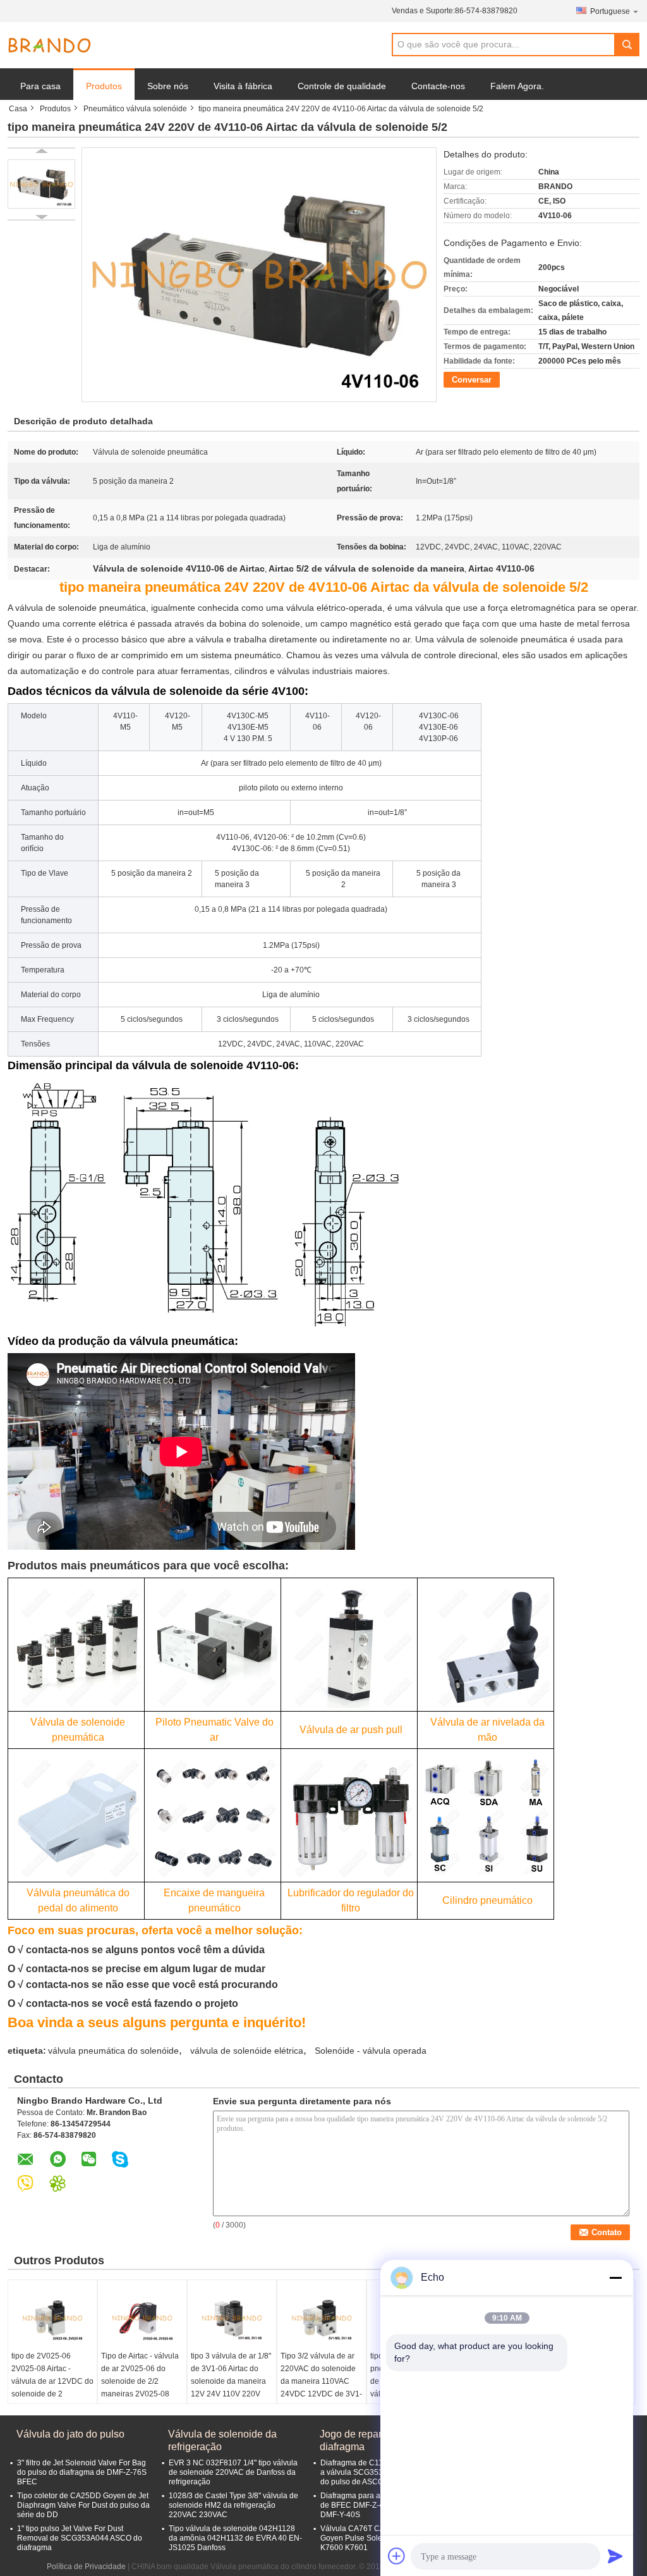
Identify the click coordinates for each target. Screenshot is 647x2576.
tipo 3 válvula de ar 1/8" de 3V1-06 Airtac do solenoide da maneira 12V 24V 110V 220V (231, 2375)
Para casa (40, 86)
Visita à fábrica (243, 86)
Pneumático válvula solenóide (135, 109)
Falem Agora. (517, 86)
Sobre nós (168, 86)
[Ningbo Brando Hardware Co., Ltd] (49, 46)
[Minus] (615, 2278)
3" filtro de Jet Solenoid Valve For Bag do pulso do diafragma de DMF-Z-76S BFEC (82, 2472)
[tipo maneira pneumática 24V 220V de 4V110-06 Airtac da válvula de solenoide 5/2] (41, 184)
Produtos (104, 86)
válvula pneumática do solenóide (113, 2051)
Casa (18, 109)
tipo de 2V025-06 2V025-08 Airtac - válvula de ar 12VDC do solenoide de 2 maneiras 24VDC (52, 2381)
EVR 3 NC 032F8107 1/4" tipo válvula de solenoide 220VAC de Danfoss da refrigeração (233, 2472)
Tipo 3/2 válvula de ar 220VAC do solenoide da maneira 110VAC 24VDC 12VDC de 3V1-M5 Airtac (321, 2381)
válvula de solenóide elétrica (247, 2051)
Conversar (472, 380)
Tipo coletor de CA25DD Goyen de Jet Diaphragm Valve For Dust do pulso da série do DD (83, 2505)
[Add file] (397, 2556)
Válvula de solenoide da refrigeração (222, 2440)
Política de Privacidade (86, 2567)
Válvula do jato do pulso (70, 2434)
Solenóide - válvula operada (371, 2051)
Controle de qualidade (342, 86)
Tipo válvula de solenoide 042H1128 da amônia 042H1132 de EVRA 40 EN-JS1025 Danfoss (235, 2538)
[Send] (615, 2556)
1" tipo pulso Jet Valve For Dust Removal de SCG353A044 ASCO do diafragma (80, 2538)
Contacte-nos (438, 86)
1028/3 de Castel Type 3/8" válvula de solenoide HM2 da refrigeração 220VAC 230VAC (233, 2505)
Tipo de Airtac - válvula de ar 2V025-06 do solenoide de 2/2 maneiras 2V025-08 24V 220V (140, 2381)
